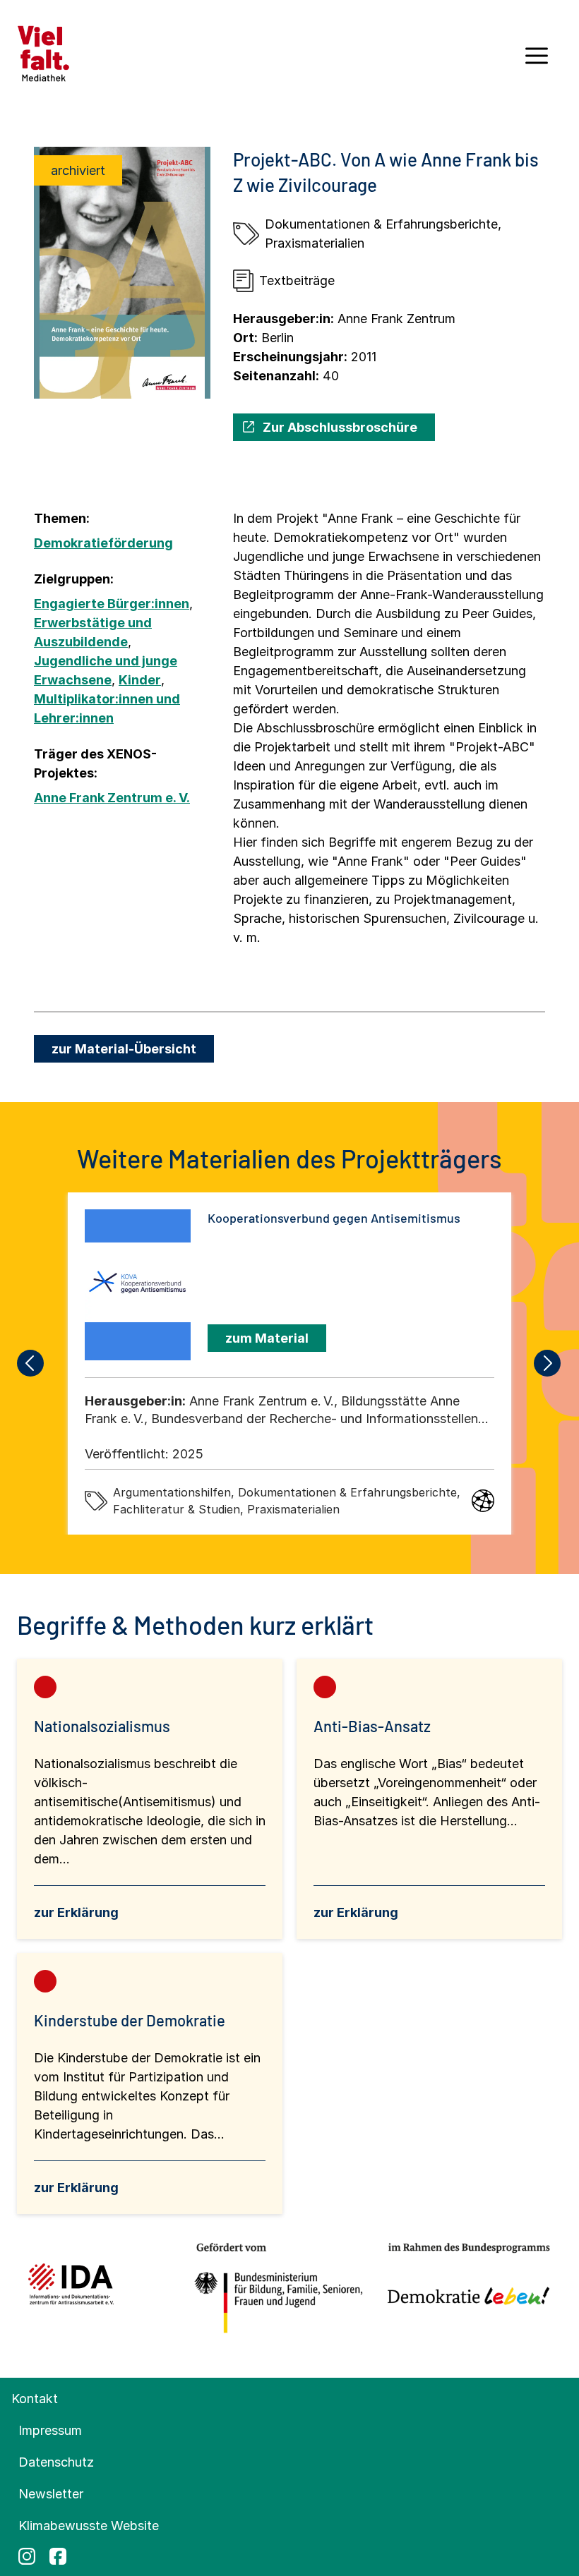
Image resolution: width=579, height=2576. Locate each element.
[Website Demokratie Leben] (464, 2289)
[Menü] (537, 61)
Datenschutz (56, 2462)
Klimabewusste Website (89, 2526)
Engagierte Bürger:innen (112, 604)
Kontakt (35, 2399)
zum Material (267, 1338)
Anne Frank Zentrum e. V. (112, 798)
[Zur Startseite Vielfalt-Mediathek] (43, 53)
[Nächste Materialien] (548, 1363)
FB (58, 2556)
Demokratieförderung (103, 543)
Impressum (50, 2430)
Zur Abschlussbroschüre (340, 427)
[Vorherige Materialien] (31, 1363)
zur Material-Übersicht (124, 1049)
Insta (27, 2556)
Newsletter (51, 2494)
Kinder (140, 680)
